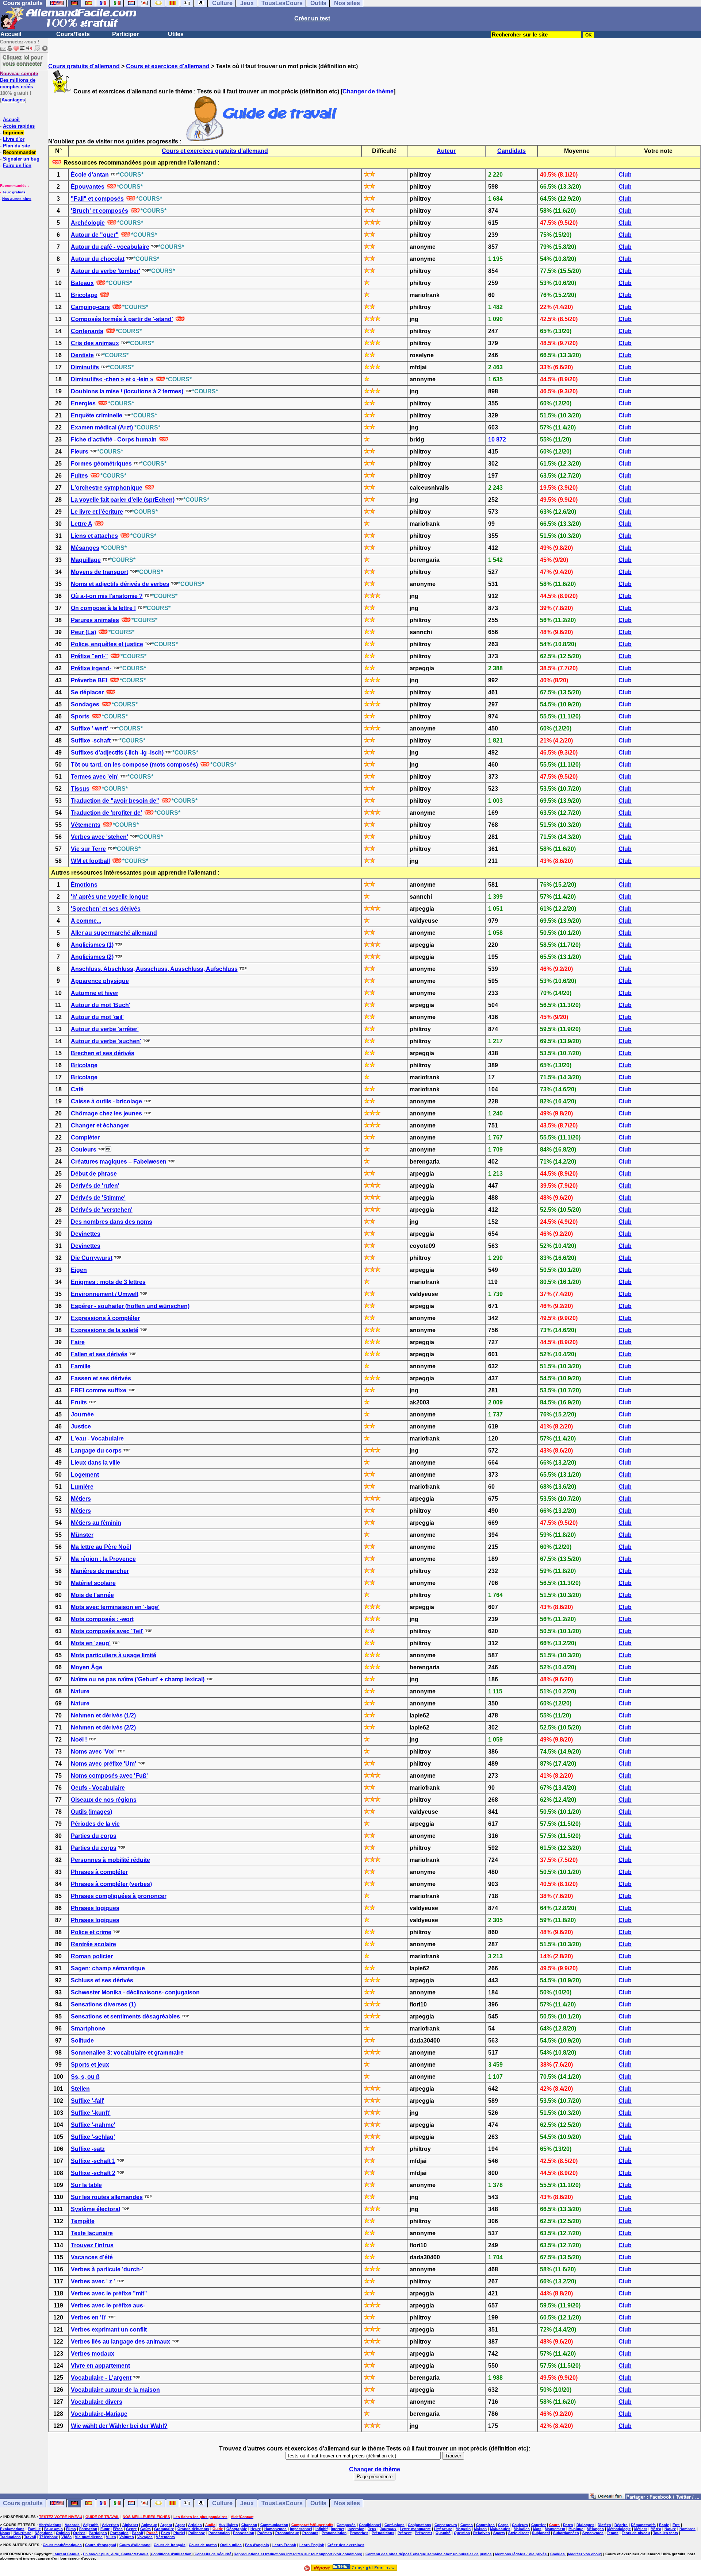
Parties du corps (94, 1836)
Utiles (176, 34)
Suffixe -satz (88, 2149)
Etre (676, 2525)
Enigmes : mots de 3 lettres (108, 1282)
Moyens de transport (99, 572)
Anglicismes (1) (92, 945)
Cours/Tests (73, 34)
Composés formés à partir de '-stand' (122, 319)
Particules (119, 2533)
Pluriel (179, 2533)
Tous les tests (666, 2533)
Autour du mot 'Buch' (101, 1005)
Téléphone (49, 2537)
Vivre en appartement (100, 2366)
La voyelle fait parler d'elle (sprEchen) (123, 500)
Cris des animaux (95, 343)
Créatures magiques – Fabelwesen (119, 1162)
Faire (78, 1342)
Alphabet (130, 2525)
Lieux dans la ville (95, 1463)
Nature (80, 1691)
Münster (82, 1535)
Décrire (621, 2525)
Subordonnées (566, 2533)
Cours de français (170, 2545)
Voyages (145, 2537)
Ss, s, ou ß (85, 2077)
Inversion (356, 2529)
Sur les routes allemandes (107, 2197)
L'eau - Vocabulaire (97, 1439)
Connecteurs (446, 2525)
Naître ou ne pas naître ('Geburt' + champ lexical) (138, 1679)
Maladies (522, 2529)
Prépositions (383, 2533)
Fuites (79, 476)
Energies (83, 403)
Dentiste (82, 355)
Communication (274, 2525)
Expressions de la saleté (105, 1330)
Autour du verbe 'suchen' (106, 1041)
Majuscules (500, 2529)
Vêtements (86, 825)
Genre (131, 2529)
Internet (338, 2529)
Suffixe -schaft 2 (93, 2173)
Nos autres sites (17, 199)
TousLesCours (282, 2503)
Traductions (10, 2537)
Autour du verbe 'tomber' (106, 271)
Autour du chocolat (98, 259)
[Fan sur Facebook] (607, 2497)
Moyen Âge (87, 1667)
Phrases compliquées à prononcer (119, 1896)
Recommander (19, 152)
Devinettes (86, 1234)
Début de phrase (94, 1174)
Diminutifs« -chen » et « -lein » (112, 379)
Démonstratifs (643, 2525)
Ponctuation (219, 2533)
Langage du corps (96, 1451)
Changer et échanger (100, 1125)
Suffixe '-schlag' (93, 2137)
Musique (576, 2529)
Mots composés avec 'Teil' (107, 1631)
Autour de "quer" (95, 235)
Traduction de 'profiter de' (106, 813)
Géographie (237, 2529)
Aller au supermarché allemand (114, 933)
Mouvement (555, 2529)
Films (71, 2529)
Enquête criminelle (97, 415)
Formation (88, 2529)
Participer (125, 34)
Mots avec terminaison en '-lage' (115, 1607)
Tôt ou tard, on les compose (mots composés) (134, 765)
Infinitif (321, 2529)
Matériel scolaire (93, 1583)
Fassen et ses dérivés (101, 1378)
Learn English (312, 2545)
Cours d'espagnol (101, 2545)
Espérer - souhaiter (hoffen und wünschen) (130, 1306)
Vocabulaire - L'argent (101, 2378)
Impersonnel (301, 2529)
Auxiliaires (228, 2525)
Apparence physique (100, 981)
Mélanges (595, 2529)
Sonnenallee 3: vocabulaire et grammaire (127, 2053)
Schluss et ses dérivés (102, 1980)
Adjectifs (91, 2525)
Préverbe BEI (89, 680)
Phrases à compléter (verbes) (111, 1884)
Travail (30, 2537)
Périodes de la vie (95, 1824)
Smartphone (88, 2029)
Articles (195, 2525)
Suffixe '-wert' (89, 728)
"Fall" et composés (97, 199)
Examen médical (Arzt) (102, 427)
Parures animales (95, 620)
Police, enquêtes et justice (107, 644)
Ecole (664, 2525)
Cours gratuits (23, 2503)
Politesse (197, 2533)
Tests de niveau (636, 2533)
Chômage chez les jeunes (106, 1113)
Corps (503, 2525)
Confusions (394, 2525)
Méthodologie (619, 2529)
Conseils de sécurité (213, 2554)
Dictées (604, 2525)
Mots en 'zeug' (91, 1643)
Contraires (485, 2525)
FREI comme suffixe (99, 1390)
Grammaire (164, 2529)
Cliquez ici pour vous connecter (23, 60)
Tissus (80, 789)
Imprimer (13, 133)
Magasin (463, 2529)
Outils (318, 2503)
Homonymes (275, 2529)
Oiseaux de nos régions (104, 1800)
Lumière (82, 1487)
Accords (72, 2525)
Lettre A (81, 524)
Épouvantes (88, 187)
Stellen (80, 2089)
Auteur (446, 151)
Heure (256, 2529)
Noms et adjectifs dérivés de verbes (120, 584)
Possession (244, 2533)
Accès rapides (19, 126)
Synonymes (593, 2533)
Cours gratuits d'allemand (84, 66)
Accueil (11, 34)
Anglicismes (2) (92, 957)
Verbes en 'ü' (89, 2317)
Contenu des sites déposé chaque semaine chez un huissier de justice (429, 2554)
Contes (467, 2525)
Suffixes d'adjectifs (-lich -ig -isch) (117, 753)
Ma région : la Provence (103, 1559)
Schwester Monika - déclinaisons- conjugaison (135, 1992)
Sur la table (86, 2185)
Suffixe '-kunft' (91, 2113)
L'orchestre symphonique (107, 488)
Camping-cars (90, 307)
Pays (166, 2533)
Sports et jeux (90, 2065)
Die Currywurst (92, 1258)
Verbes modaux (93, 2354)
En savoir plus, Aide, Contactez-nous (116, 2554)
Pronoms (310, 2533)
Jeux (247, 2503)
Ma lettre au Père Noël (101, 1547)
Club (625, 175)
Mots (537, 2529)
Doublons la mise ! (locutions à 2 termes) (127, 391)
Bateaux (82, 283)
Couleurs (84, 1150)
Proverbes (359, 2533)
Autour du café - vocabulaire (110, 247)
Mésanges (85, 548)
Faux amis (53, 2529)
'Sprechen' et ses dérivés (106, 909)
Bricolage (84, 295)
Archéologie (88, 223)
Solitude (82, 2041)
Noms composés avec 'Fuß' (109, 1776)
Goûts (145, 2529)
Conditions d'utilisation (171, 2554)
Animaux (149, 2525)
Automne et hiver (95, 993)
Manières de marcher (100, 1571)
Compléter (85, 1137)
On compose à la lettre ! (103, 608)
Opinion (63, 2533)
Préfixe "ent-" (89, 656)
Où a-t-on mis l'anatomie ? (107, 596)
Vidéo (66, 2537)
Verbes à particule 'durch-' (107, 2269)
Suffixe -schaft (91, 741)
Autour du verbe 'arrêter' (105, 1029)
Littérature (443, 2529)
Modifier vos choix (585, 2554)
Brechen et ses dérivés (103, 1053)
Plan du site (16, 146)
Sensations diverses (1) (103, 2004)
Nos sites (347, 2503)
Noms (5, 2533)
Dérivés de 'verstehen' (102, 1210)
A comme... (86, 921)
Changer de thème (368, 91)
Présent (405, 2533)
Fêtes (118, 2529)
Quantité (443, 2533)
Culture (222, 2503)
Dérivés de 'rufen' (95, 1186)
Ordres (79, 2533)
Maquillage (86, 560)
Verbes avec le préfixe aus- (108, 2305)
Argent (166, 2525)
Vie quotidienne (89, 2537)
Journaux (388, 2529)
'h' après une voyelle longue (110, 897)
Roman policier (92, 1956)
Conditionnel (370, 2525)
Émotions (84, 885)
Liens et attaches (94, 536)
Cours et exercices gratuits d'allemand (215, 151)
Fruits (79, 1402)
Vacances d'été (92, 2257)
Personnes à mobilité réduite (110, 1860)
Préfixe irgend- (91, 668)
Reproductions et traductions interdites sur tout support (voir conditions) (298, 2554)
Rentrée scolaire (93, 1944)
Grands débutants (193, 2529)
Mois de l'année (92, 1595)
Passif (137, 2533)
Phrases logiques (95, 1908)
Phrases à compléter (99, 1872)
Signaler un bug (21, 159)
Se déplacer (87, 692)
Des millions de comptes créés (19, 80)
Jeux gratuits (14, 192)
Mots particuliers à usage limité (114, 1655)
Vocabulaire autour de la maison (115, 2390)
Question (462, 2533)
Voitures (127, 2537)
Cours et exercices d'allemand (168, 66)
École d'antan (90, 175)
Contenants (87, 331)
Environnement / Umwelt (105, 1294)
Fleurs (80, 452)
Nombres (687, 2529)
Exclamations (12, 2529)
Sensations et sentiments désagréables (125, 2016)
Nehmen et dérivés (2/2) (103, 1727)
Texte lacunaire (92, 2233)
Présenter (424, 2533)
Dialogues (585, 2525)
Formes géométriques (101, 464)
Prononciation (334, 2533)
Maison (480, 2529)
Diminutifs (85, 367)
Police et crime (91, 1932)
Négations (44, 2533)
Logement (85, 1475)
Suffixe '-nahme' (93, 2125)
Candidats (512, 151)
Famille (81, 1366)
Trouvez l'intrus (92, 2245)
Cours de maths (203, 2545)
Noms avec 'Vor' (93, 1752)
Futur (105, 2529)
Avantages (13, 100)
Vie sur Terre (88, 849)
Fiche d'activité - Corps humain (114, 439)
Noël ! (79, 1740)
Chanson (249, 2525)
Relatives (482, 2533)
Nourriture (22, 2533)
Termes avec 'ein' (95, 777)
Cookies (558, 2554)
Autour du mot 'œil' (97, 1017)
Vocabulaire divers (97, 2402)
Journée (82, 1414)
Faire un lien (17, 165)
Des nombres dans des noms (112, 1222)
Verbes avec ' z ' (93, 2281)
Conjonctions (420, 2525)
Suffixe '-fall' (88, 2101)
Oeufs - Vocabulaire (98, 1788)
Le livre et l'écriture (97, 512)
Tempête (83, 2221)
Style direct (518, 2533)
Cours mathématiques (62, 2545)
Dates (568, 2525)
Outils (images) (91, 1812)
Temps (613, 2533)
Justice (81, 1426)
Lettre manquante (415, 2529)
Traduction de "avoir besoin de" (115, 801)
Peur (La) (83, 632)
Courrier (539, 2525)
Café (77, 1089)
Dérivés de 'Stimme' (98, 1198)
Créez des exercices (346, 2545)
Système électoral (95, 2209)
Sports (80, 716)
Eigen (79, 1270)
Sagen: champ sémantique (108, 1968)
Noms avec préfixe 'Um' (104, 1764)
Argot (180, 2525)
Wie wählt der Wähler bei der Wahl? (119, 2426)
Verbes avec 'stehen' (99, 837)
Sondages (85, 704)
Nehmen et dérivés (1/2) (103, 1715)
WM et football (90, 861)
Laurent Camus (66, 2554)
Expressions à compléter (105, 1318)
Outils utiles (231, 2545)
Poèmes (265, 2533)
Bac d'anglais (257, 2545)
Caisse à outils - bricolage (106, 1101)
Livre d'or (14, 139)
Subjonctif (541, 2533)
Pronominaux (287, 2533)
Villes (111, 2537)
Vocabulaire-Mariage (99, 2414)
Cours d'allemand (135, 2545)
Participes (98, 2533)
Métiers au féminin (96, 1523)
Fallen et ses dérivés (99, 1354)
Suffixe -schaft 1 (93, 2161)
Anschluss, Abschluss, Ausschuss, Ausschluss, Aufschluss (154, 969)
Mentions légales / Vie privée (522, 2554)
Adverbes (110, 2525)
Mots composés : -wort (102, 1619)
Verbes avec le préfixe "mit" (109, 2293)
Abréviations (50, 2525)
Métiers (81, 1499)
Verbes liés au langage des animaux (120, 2342)
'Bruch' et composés (99, 211)
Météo (656, 2529)
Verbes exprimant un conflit (109, 2330)
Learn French (284, 2545)
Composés (346, 2525)
